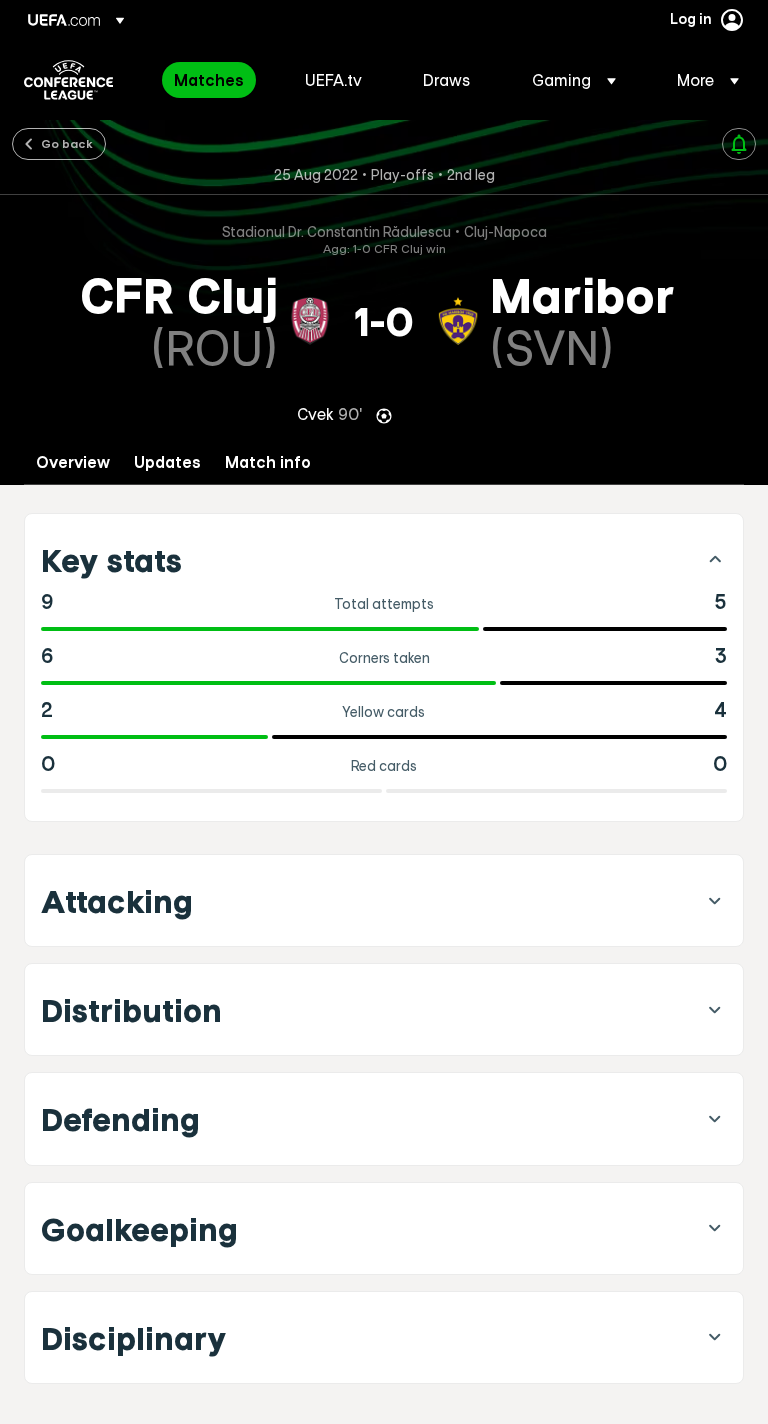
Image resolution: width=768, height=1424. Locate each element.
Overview (73, 462)
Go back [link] (67, 143)
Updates (167, 462)
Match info (268, 462)
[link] (209, 80)
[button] (574, 80)
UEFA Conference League (68, 80)
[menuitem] (214, 80)
